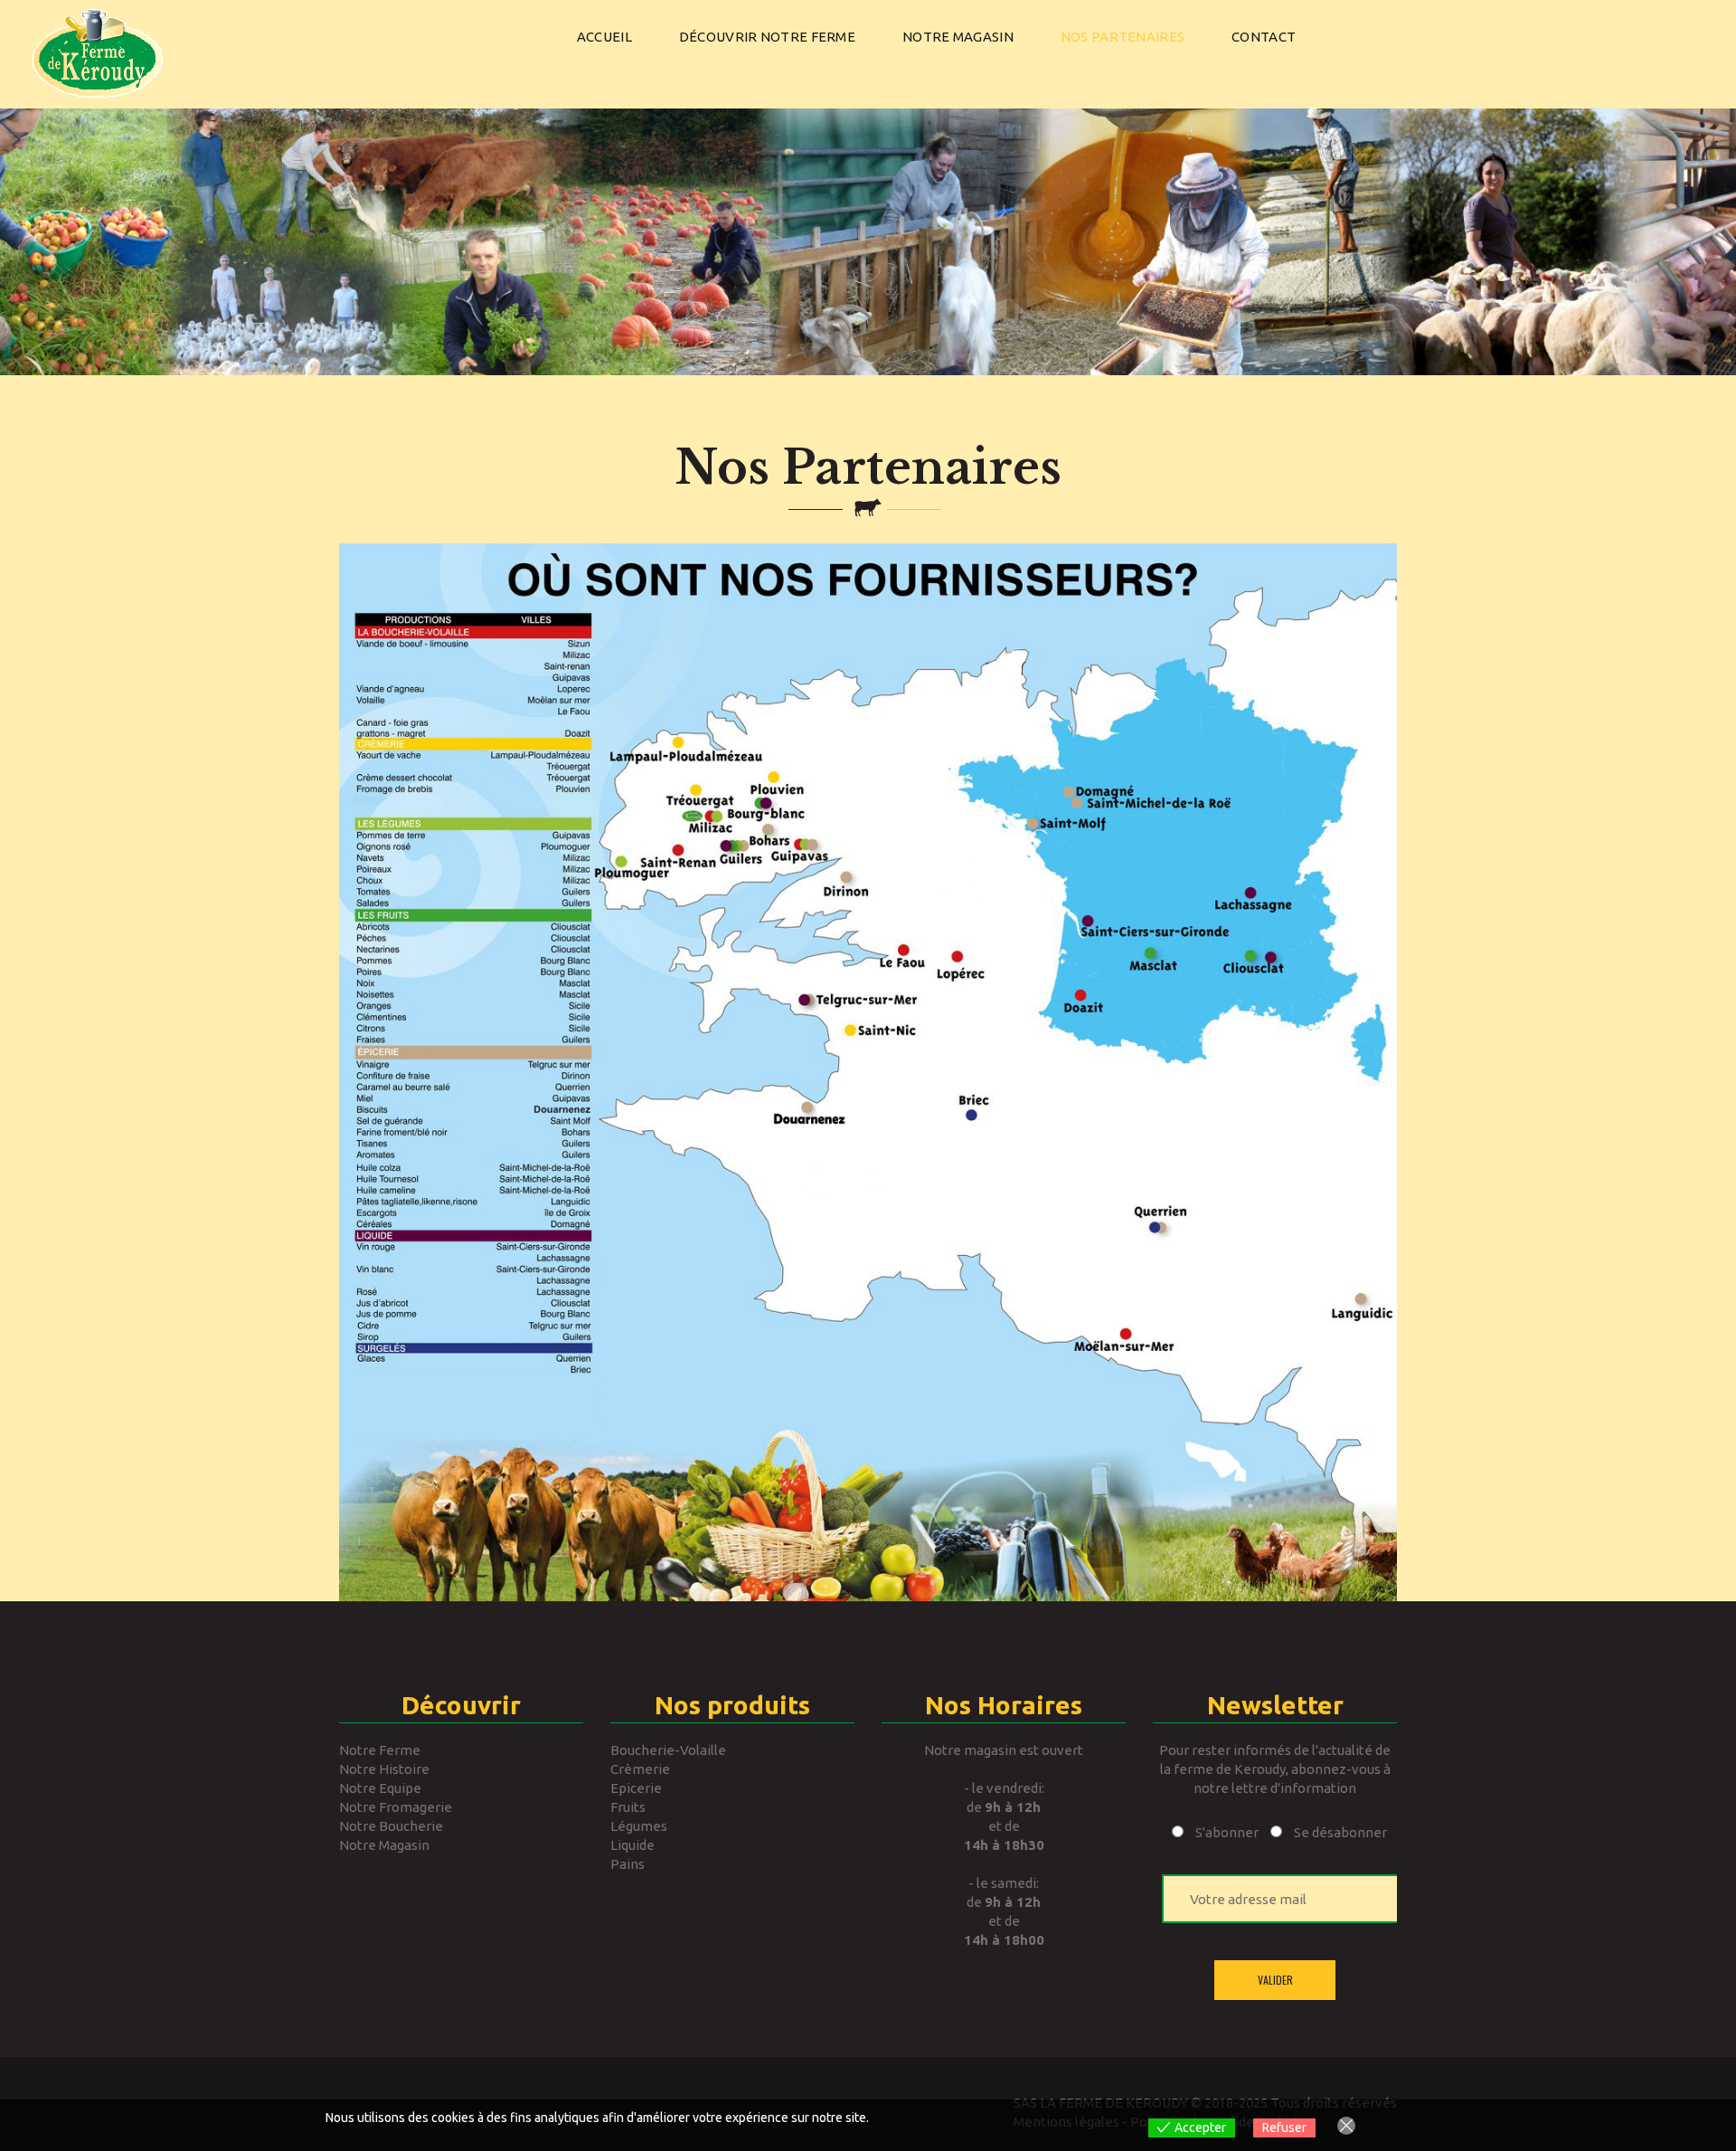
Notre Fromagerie (396, 1807)
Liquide (632, 1845)
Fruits (628, 1807)
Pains (627, 1864)
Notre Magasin (384, 1845)
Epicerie (636, 1788)
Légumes (639, 1826)
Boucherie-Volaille (668, 1750)
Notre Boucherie (391, 1826)
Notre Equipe (380, 1788)
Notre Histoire (384, 1769)
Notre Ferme (380, 1750)
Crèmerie (640, 1769)
